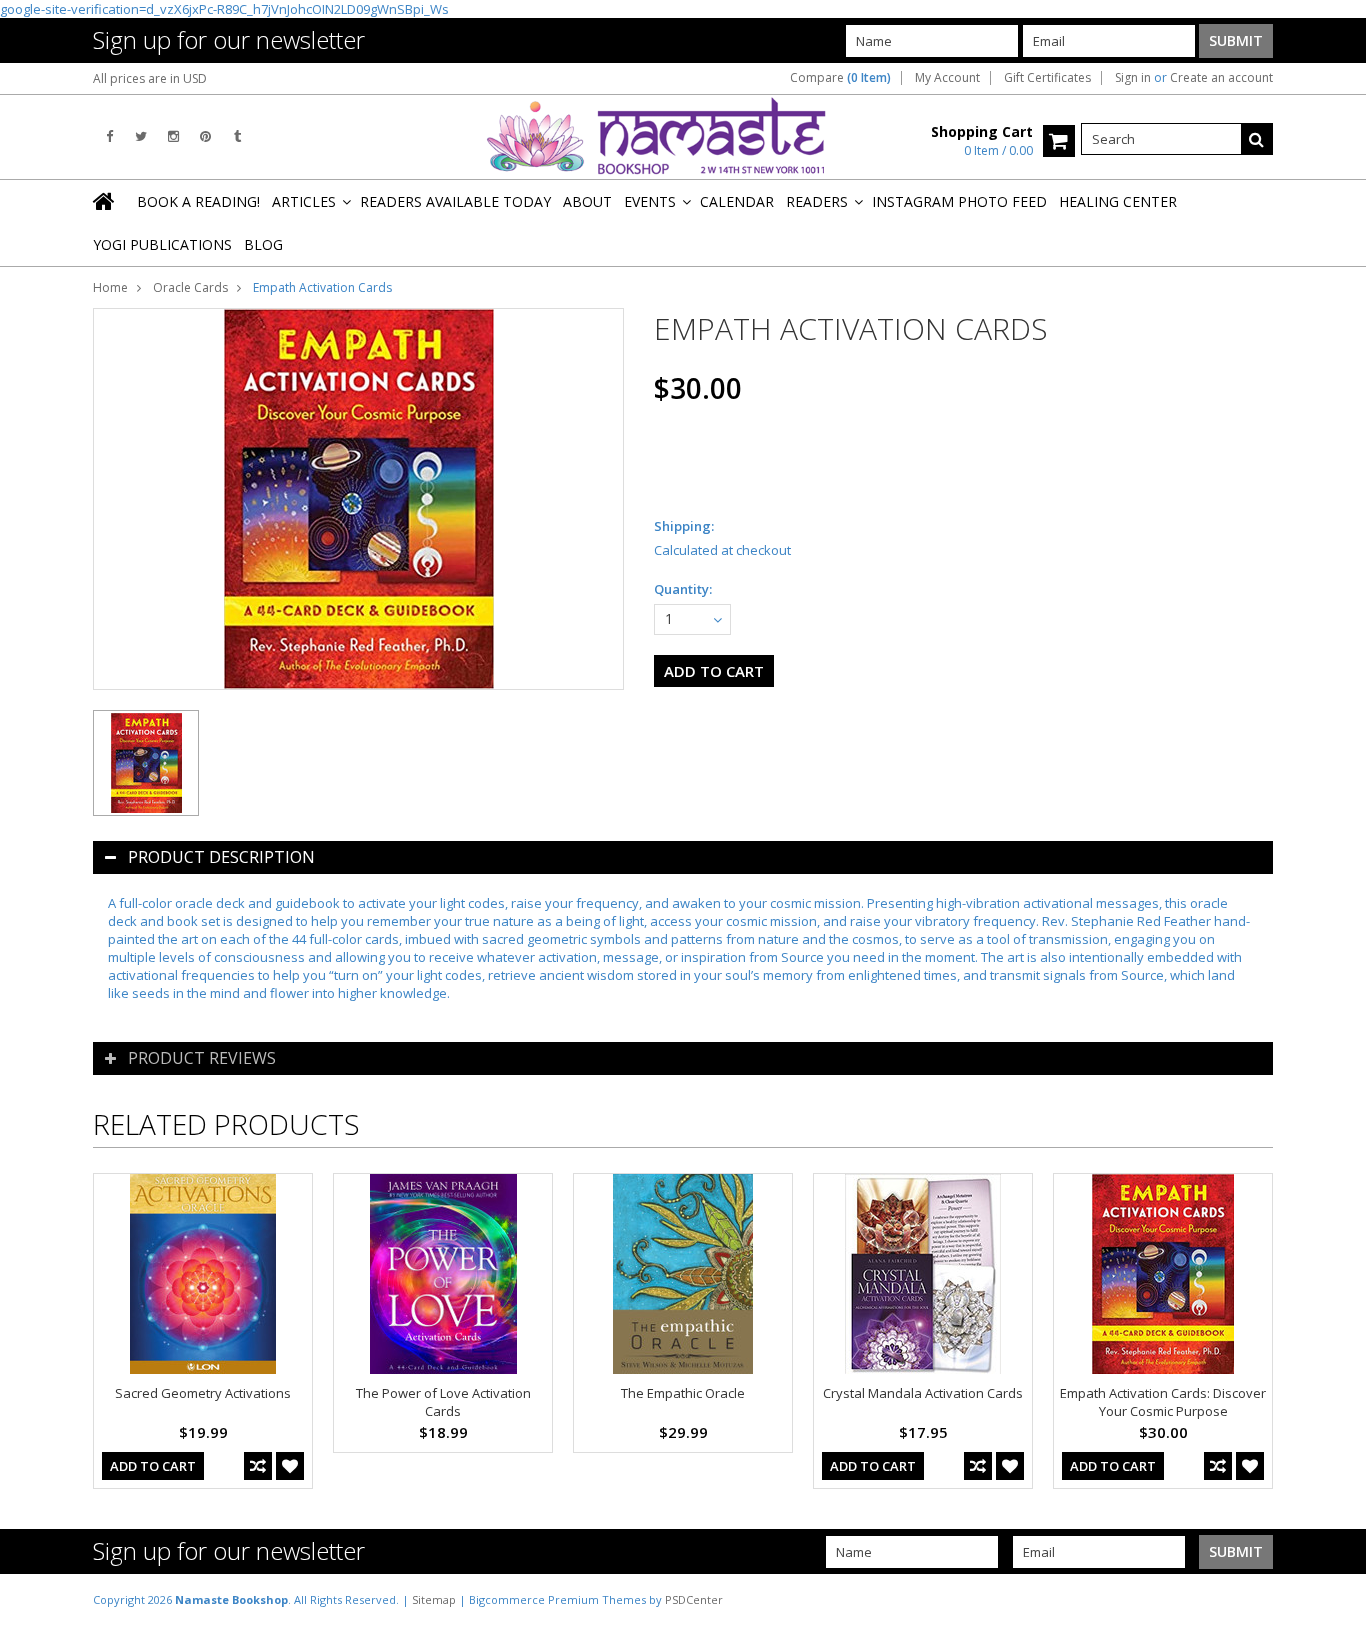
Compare (840, 78)
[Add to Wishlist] (290, 1466)
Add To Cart (153, 1466)
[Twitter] (141, 136)
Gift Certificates (1047, 78)
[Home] (105, 201)
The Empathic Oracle (683, 1393)
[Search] (1257, 139)
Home (110, 287)
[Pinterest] (205, 136)
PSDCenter (694, 1599)
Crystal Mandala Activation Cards (923, 1393)
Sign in (1133, 78)
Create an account (1221, 78)
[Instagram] (173, 136)
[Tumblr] (237, 136)
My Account (947, 78)
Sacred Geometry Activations (203, 1393)
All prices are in (150, 78)
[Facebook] (109, 136)
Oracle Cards (190, 287)
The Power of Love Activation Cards (443, 1402)
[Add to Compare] (258, 1466)
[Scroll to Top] (1336, 1599)
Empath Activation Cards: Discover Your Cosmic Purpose (1163, 1402)
